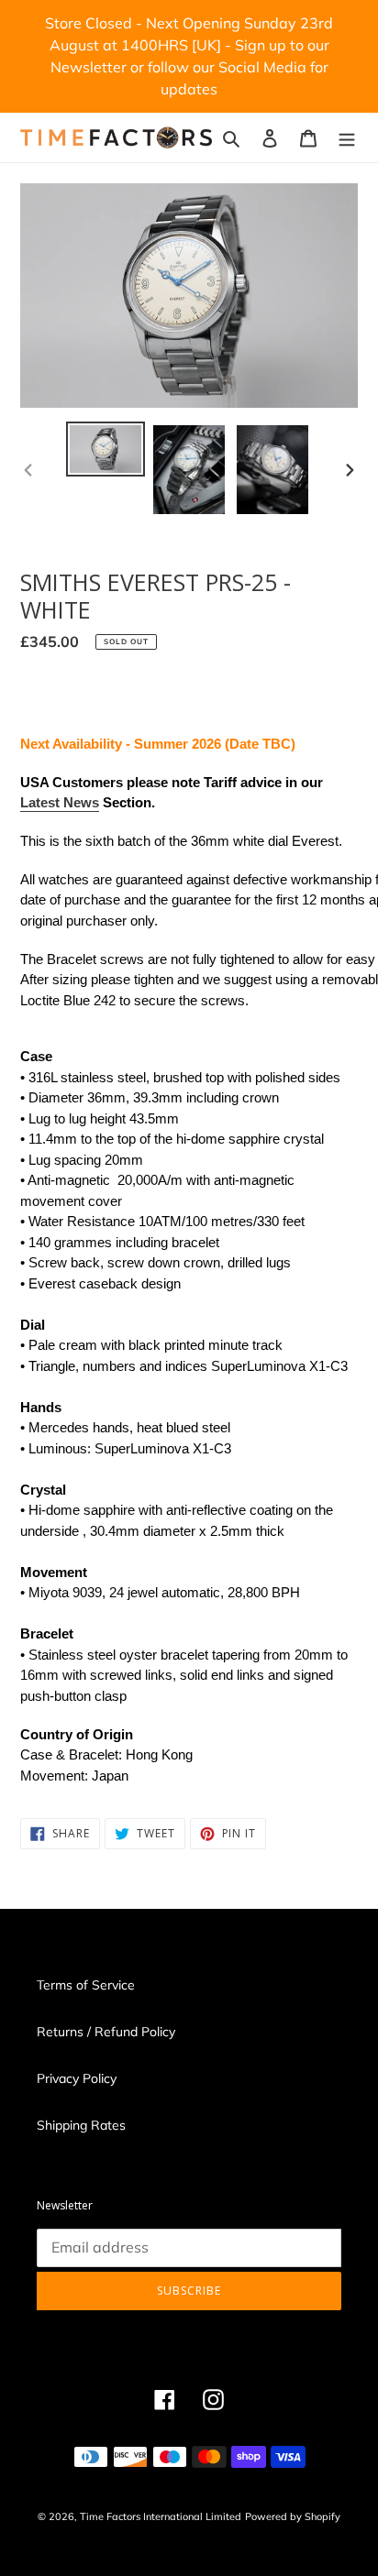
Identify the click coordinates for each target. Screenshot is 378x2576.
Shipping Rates (81, 2125)
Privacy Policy (77, 2078)
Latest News (60, 802)
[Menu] (347, 137)
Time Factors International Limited (161, 2516)
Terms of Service (86, 1985)
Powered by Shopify (293, 2516)
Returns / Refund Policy (106, 2032)
